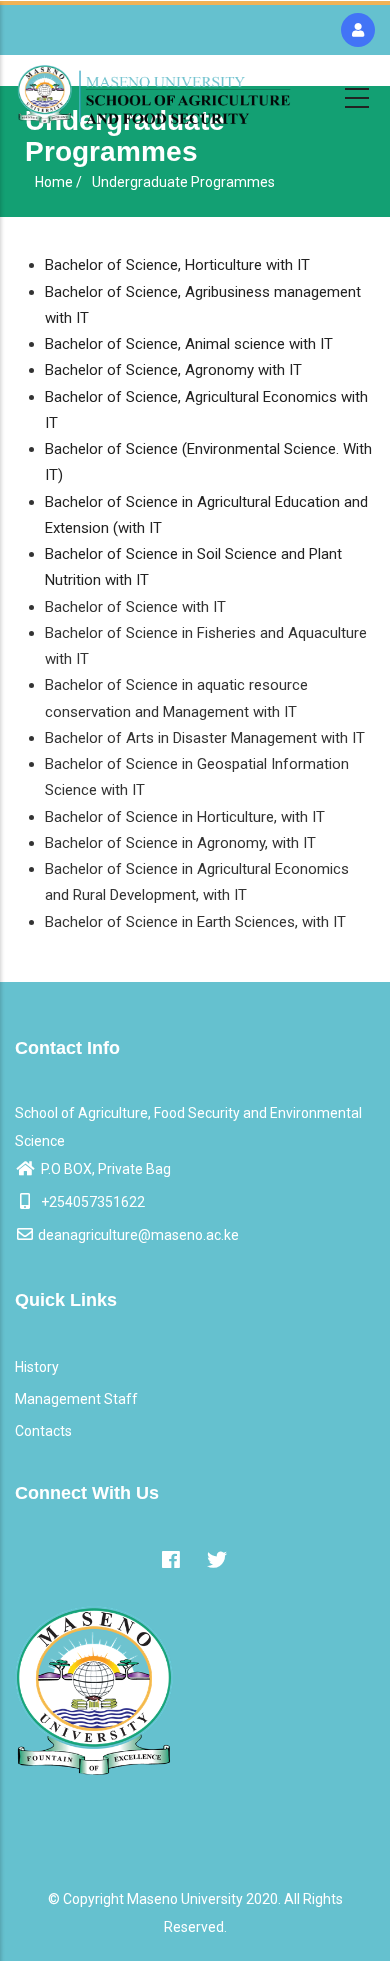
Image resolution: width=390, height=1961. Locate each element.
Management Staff (76, 1399)
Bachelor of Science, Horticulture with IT (177, 265)
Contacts (43, 1431)
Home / (58, 182)
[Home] (154, 94)
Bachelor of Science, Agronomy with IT (173, 370)
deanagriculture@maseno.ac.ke (138, 1235)
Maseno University (185, 1899)
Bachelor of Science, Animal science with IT (189, 344)
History (37, 1367)
